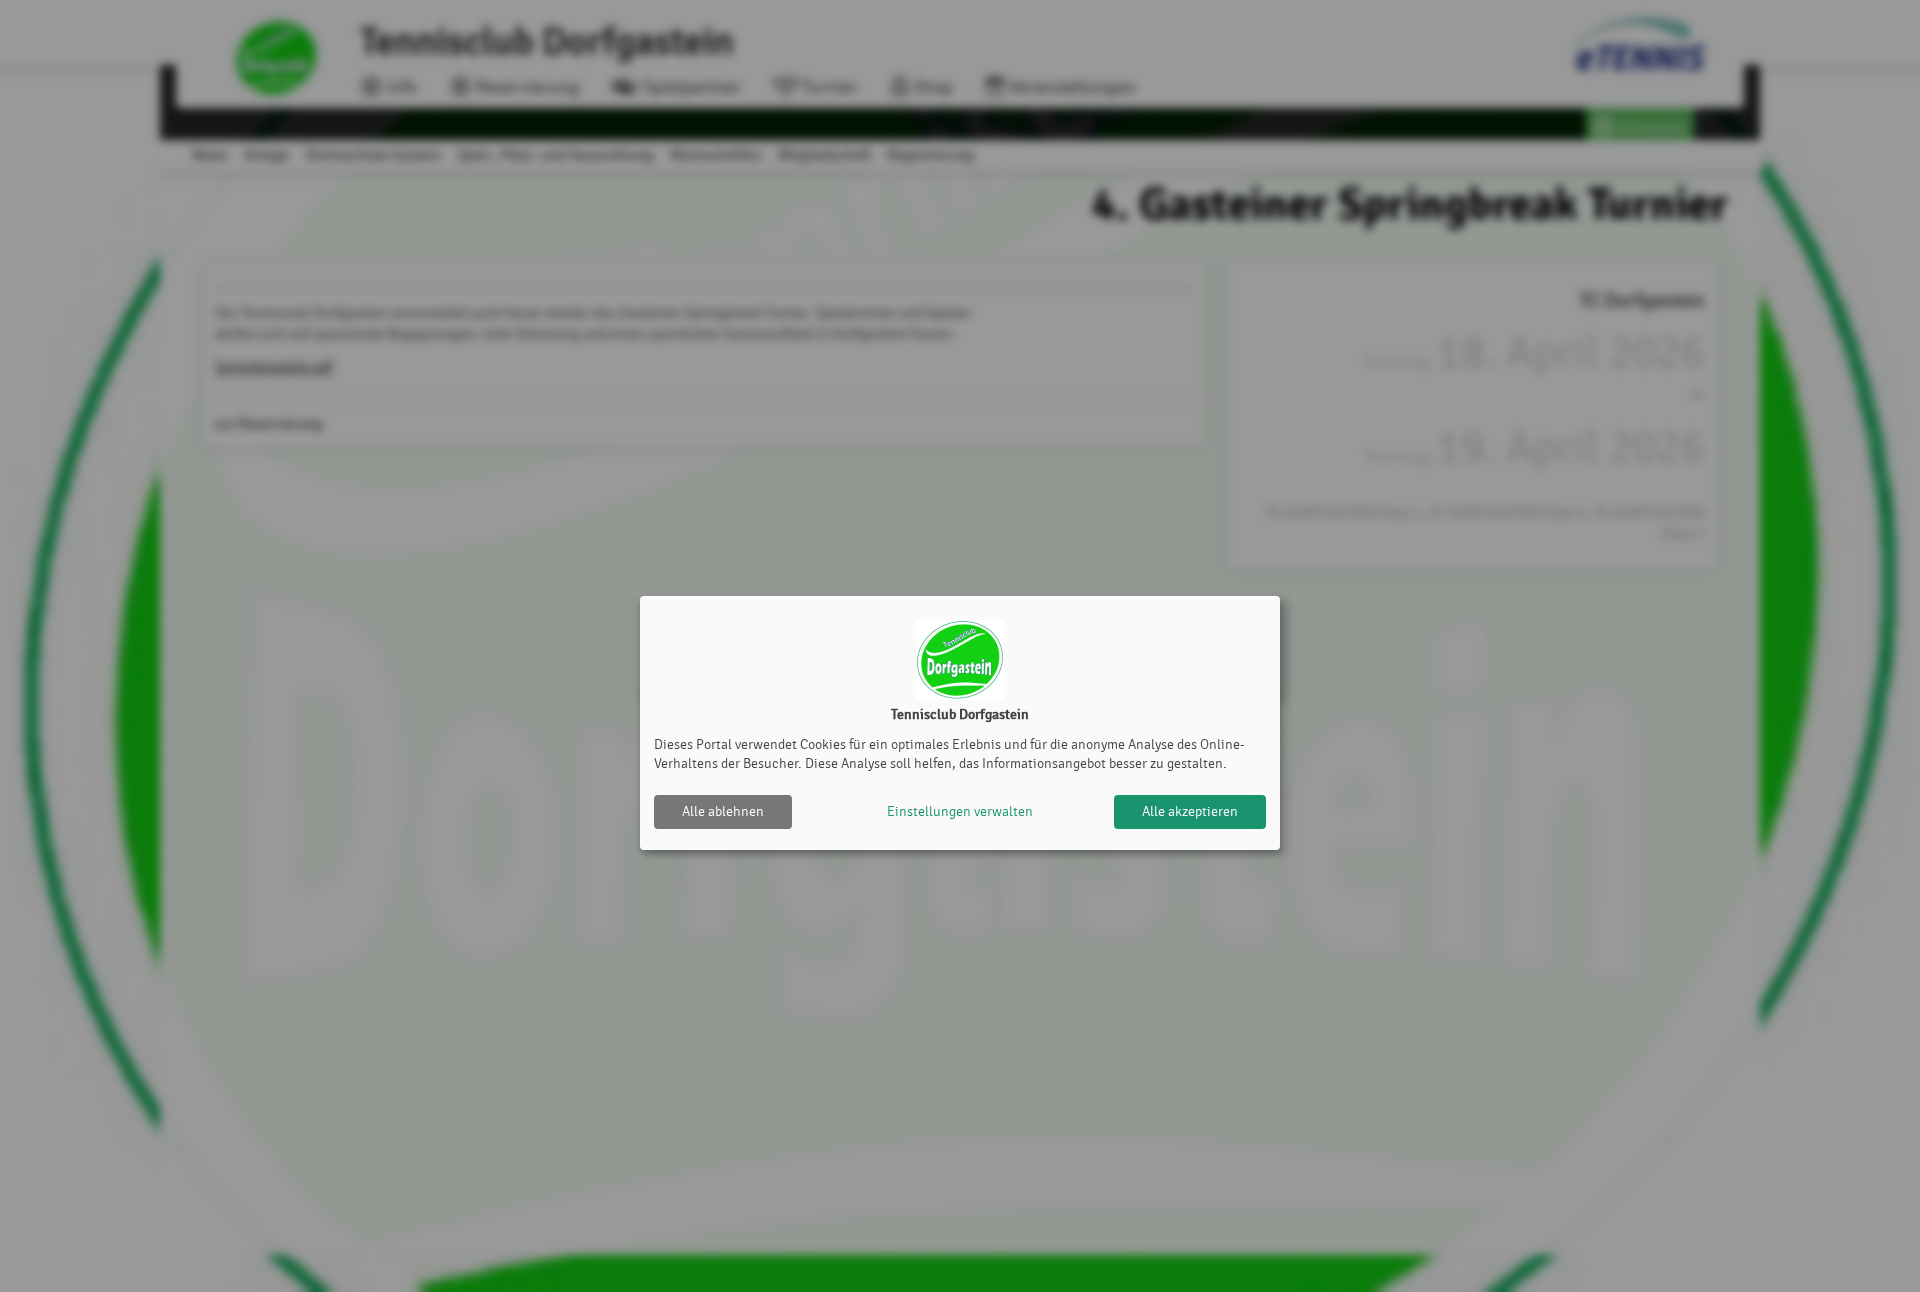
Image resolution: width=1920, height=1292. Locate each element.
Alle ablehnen (723, 811)
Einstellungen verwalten (960, 811)
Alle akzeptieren (1190, 811)
